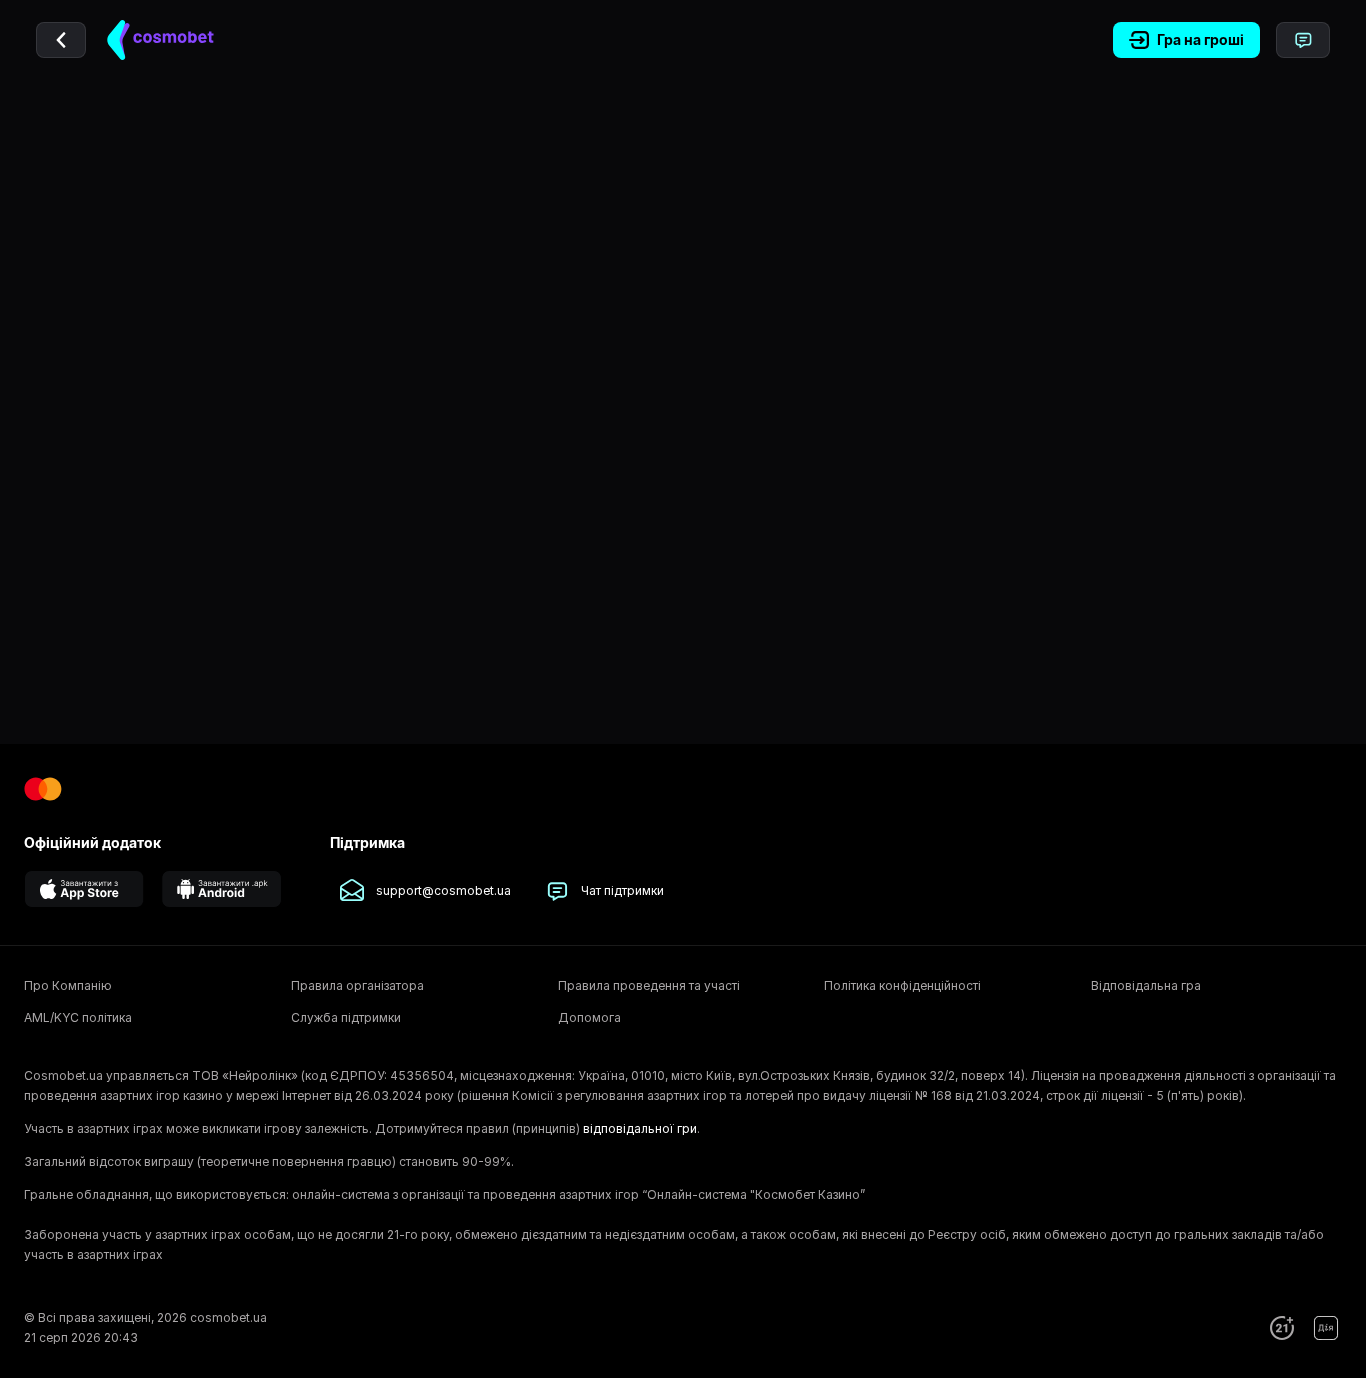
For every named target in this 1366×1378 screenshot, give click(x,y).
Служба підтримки (346, 1017)
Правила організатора (357, 985)
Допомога (589, 1017)
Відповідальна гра (1146, 985)
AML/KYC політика (78, 1017)
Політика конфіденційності (902, 985)
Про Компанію (68, 985)
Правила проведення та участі (649, 985)
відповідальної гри (640, 1128)
